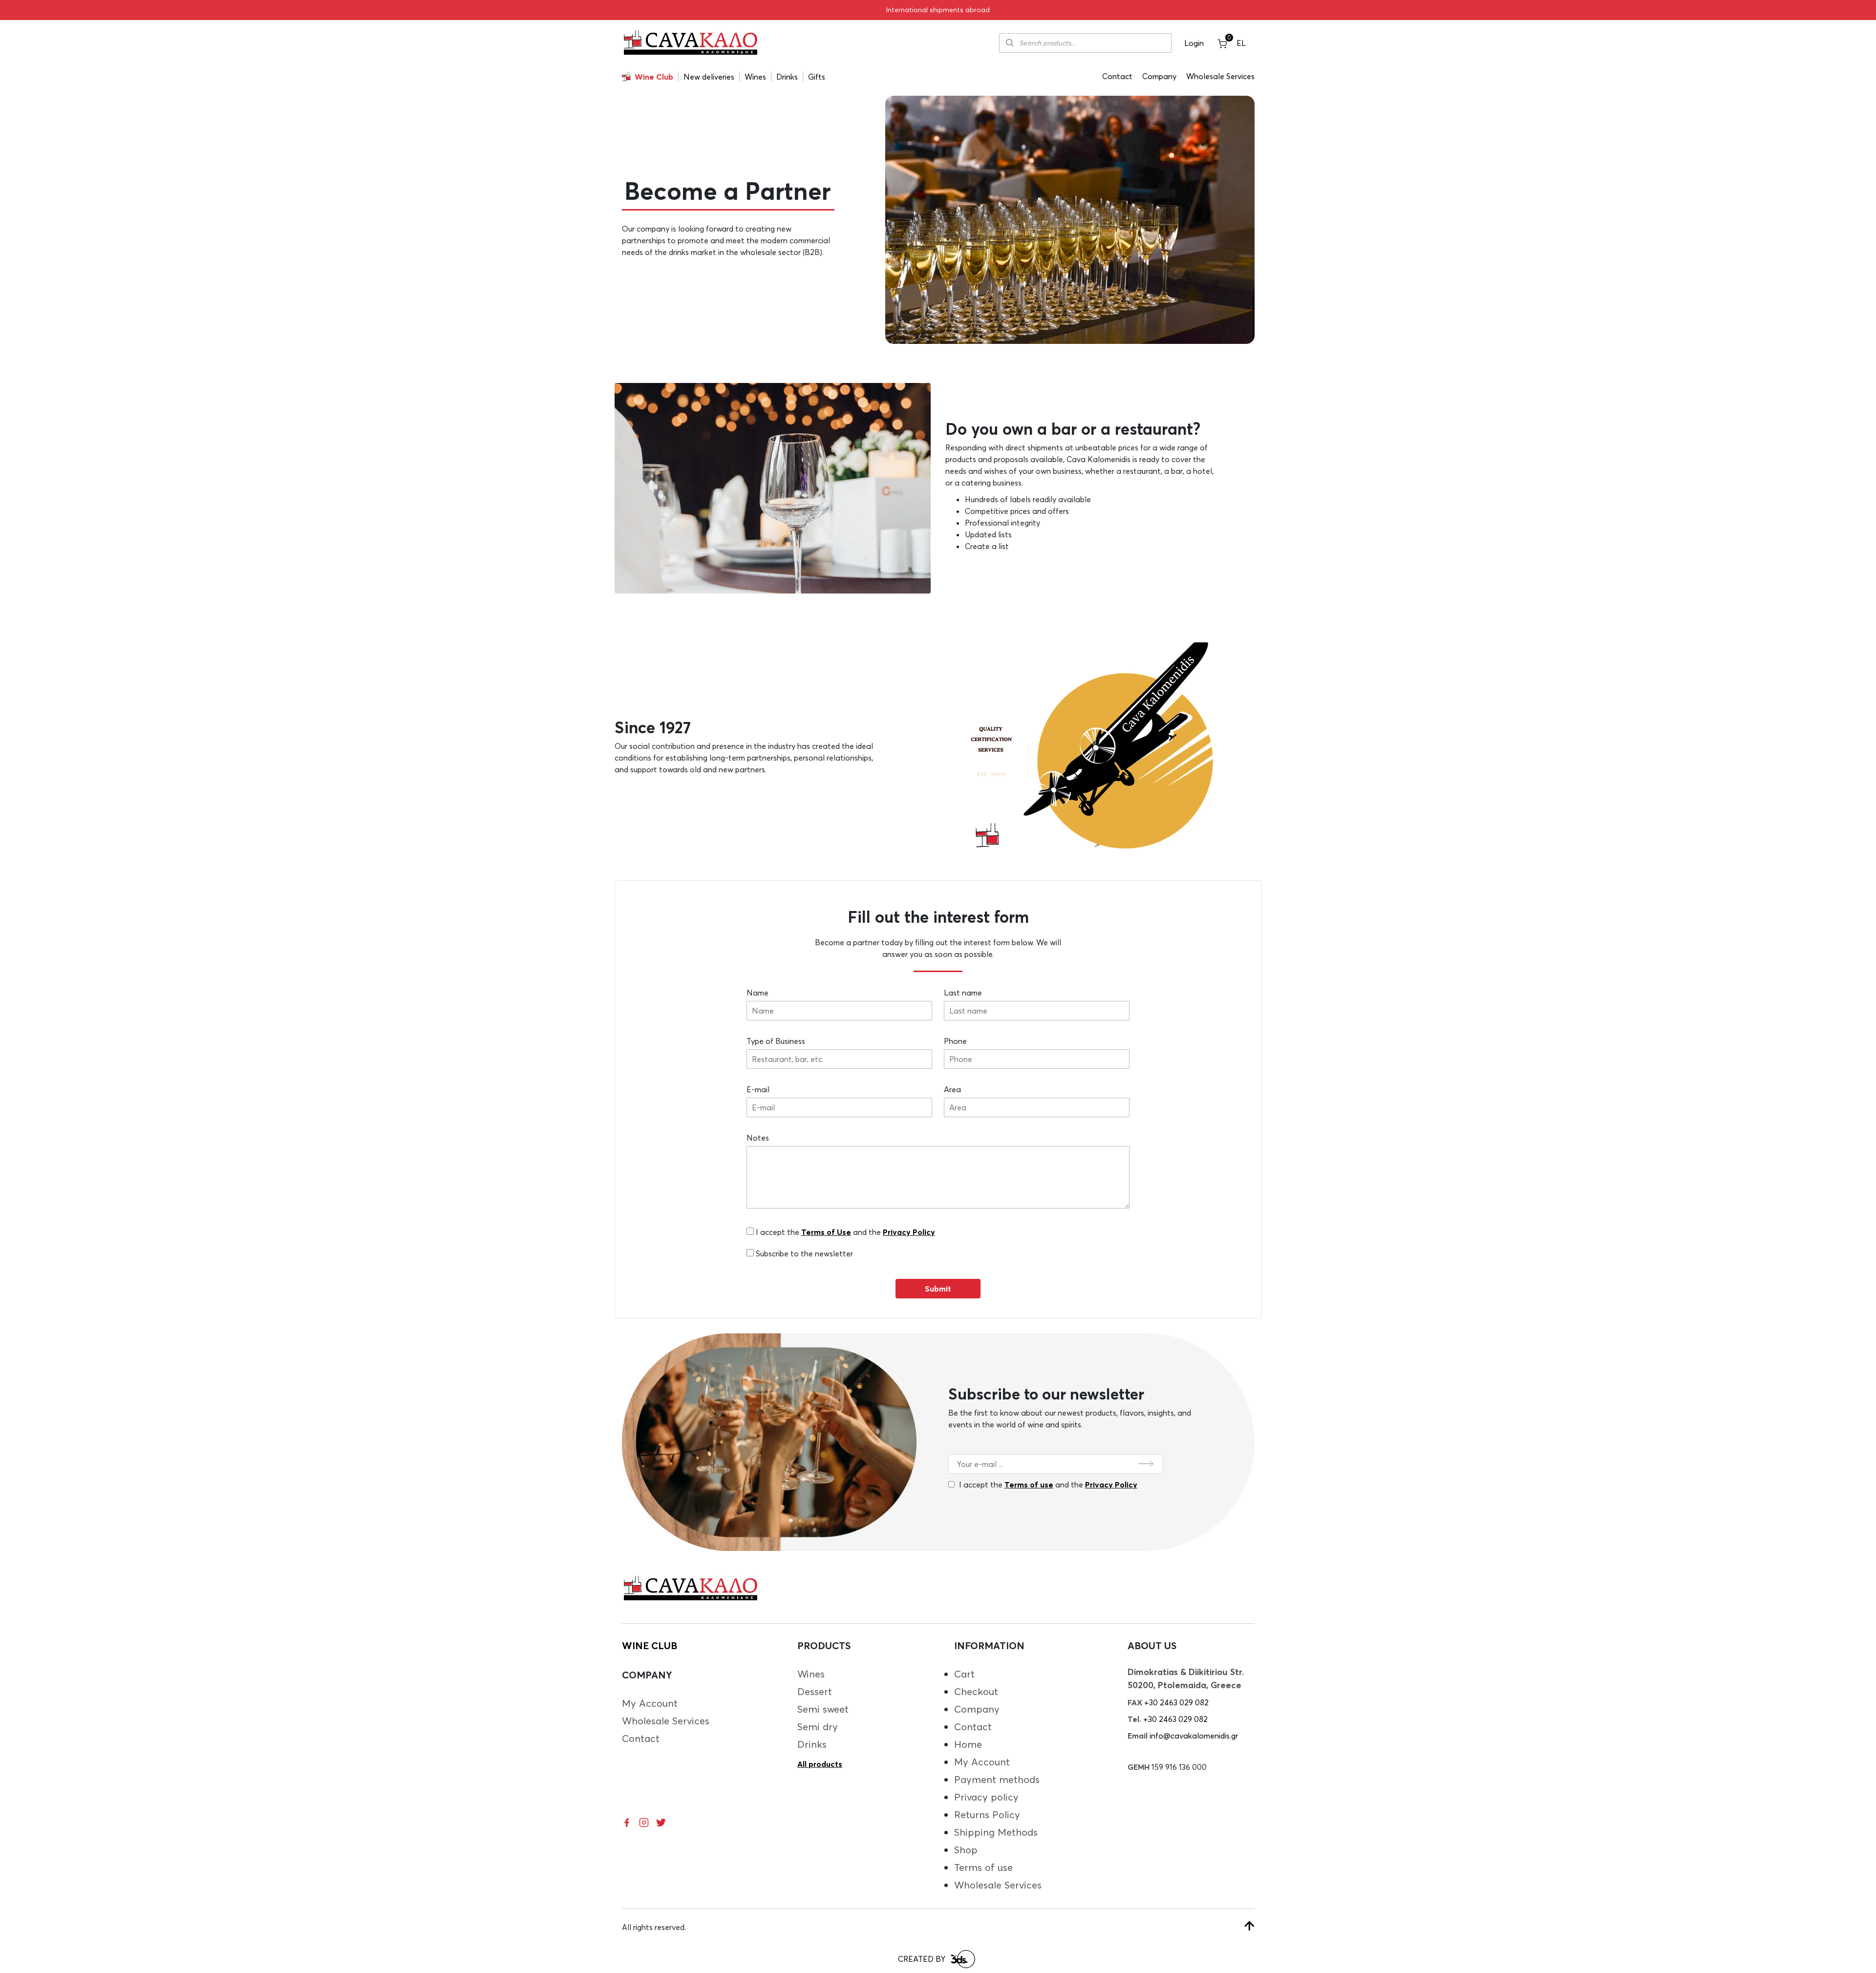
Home (968, 1744)
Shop (966, 1850)
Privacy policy (986, 1797)
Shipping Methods (996, 1832)
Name (757, 993)
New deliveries (709, 77)
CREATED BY (922, 1959)
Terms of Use (826, 1232)
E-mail (758, 1089)
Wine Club (654, 77)
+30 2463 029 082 (1176, 1702)
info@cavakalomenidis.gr (1194, 1736)
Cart (964, 1674)
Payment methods (997, 1779)
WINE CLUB (650, 1645)
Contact (1117, 76)
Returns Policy (987, 1814)
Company (1159, 76)
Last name (963, 993)
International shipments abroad (938, 10)
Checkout (976, 1691)
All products (820, 1764)
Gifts (817, 77)
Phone (955, 1041)
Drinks (787, 77)
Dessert (815, 1691)
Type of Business (776, 1041)
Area (952, 1089)
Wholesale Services (1220, 76)
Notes (758, 1138)
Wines (755, 77)
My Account (650, 1703)
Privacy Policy (909, 1232)
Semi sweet (823, 1709)
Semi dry (818, 1727)
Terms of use (1029, 1485)
